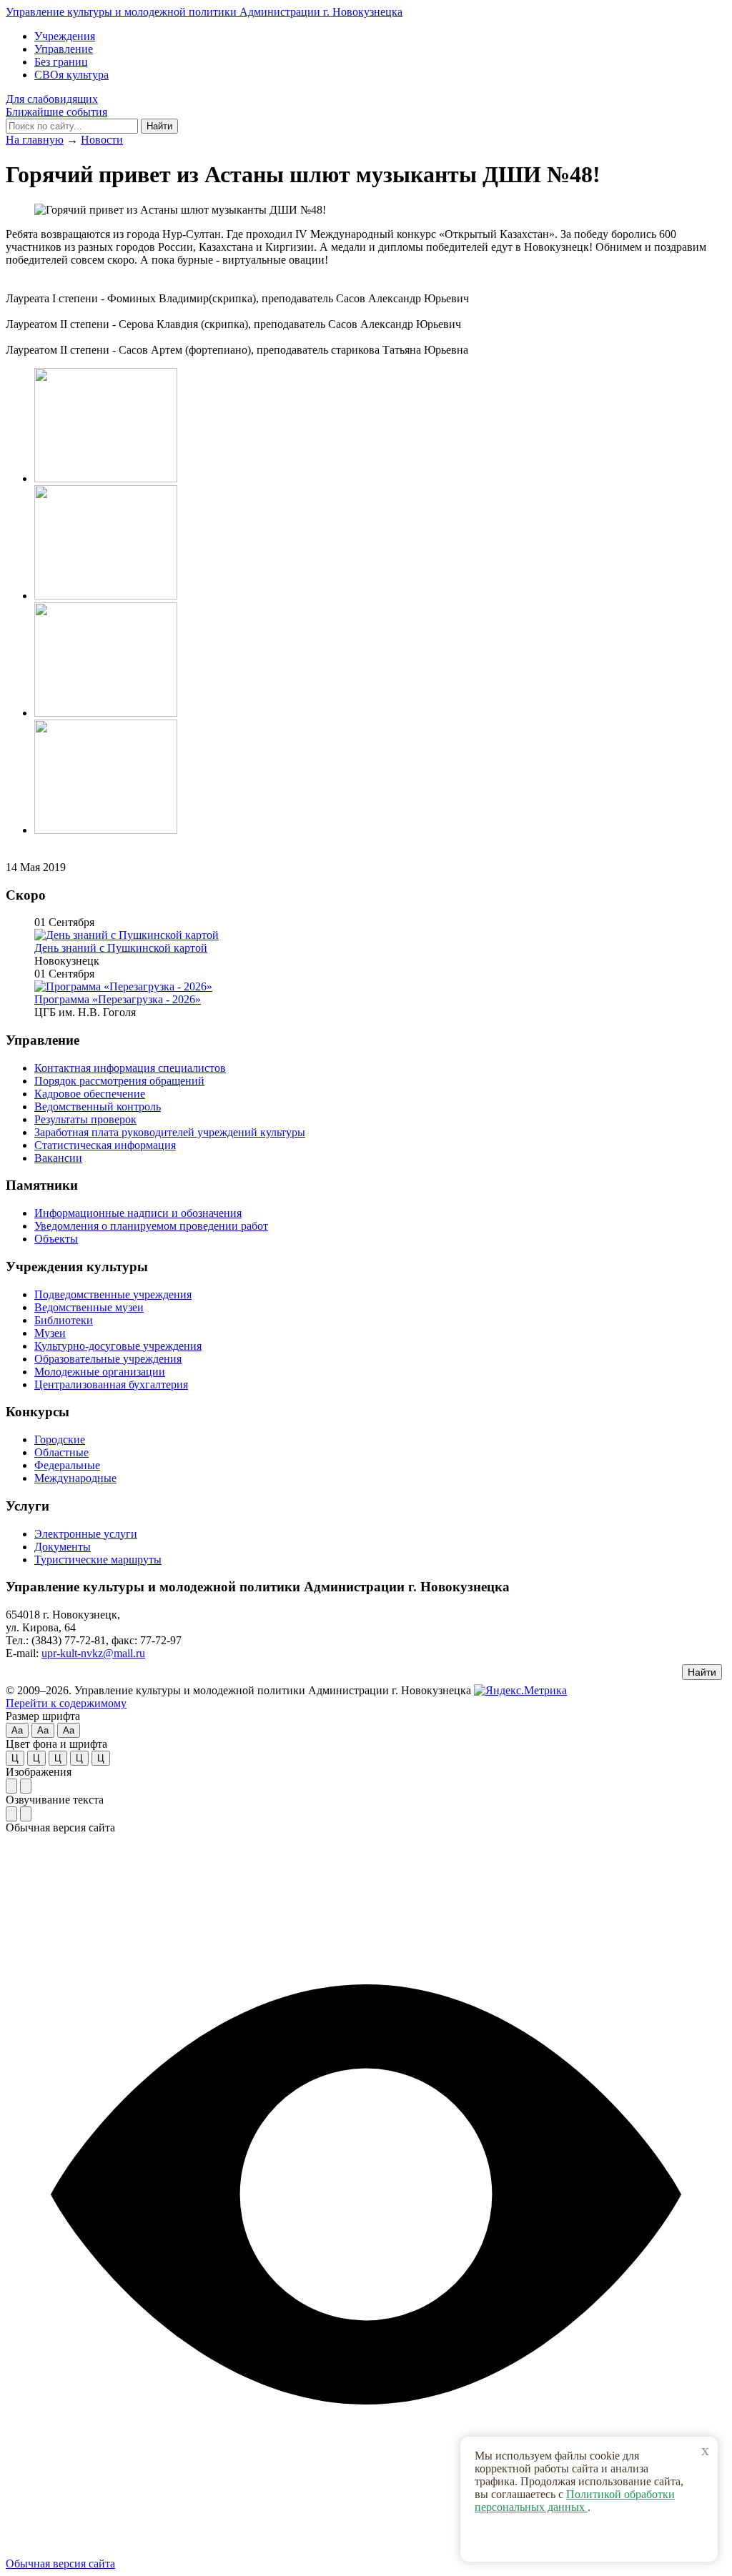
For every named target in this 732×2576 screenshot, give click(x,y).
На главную (35, 140)
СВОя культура (71, 75)
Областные (61, 1452)
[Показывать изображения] (11, 1786)
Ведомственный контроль (98, 1107)
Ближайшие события (56, 112)
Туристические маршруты (98, 1560)
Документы (63, 1547)
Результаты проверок (85, 1119)
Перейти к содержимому (66, 1703)
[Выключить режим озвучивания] (26, 1814)
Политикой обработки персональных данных (575, 2501)
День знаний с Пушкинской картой (121, 948)
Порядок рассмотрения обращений (119, 1081)
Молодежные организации (100, 1372)
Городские (60, 1439)
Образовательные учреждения (108, 1359)
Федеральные (67, 1465)
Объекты (56, 1239)
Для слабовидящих (52, 99)
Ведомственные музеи (89, 1307)
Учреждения (65, 36)
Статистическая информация (105, 1145)
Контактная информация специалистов (130, 1068)
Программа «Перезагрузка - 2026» (118, 999)
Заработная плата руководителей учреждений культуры (170, 1132)
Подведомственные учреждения (113, 1294)
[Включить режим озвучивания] (11, 1814)
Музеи (50, 1333)
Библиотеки (64, 1320)
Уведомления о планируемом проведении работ (151, 1226)
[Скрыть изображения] (26, 1786)
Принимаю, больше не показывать (596, 2539)
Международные (75, 1478)
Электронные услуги (86, 1534)
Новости (102, 140)
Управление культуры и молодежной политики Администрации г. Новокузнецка (204, 12)
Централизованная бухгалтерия (111, 1384)
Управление (64, 49)
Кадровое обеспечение (90, 1094)
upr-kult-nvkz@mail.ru (93, 1653)
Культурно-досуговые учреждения (118, 1346)
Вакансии (58, 1158)
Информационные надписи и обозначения (138, 1213)
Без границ (61, 62)
